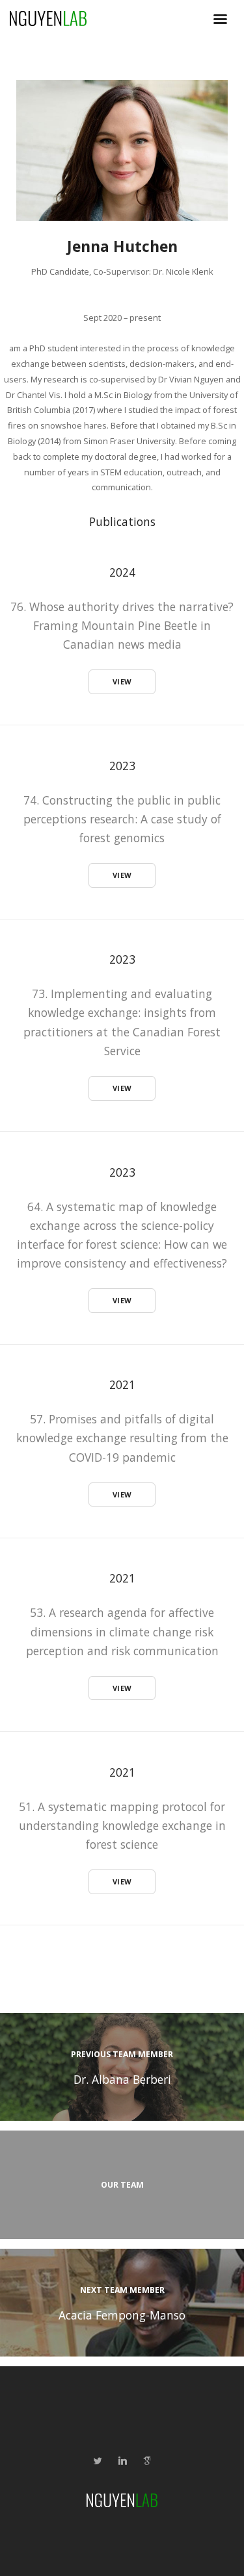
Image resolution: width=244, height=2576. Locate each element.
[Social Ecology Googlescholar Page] (146, 2461)
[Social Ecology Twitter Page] (98, 2461)
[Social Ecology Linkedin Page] (122, 2461)
